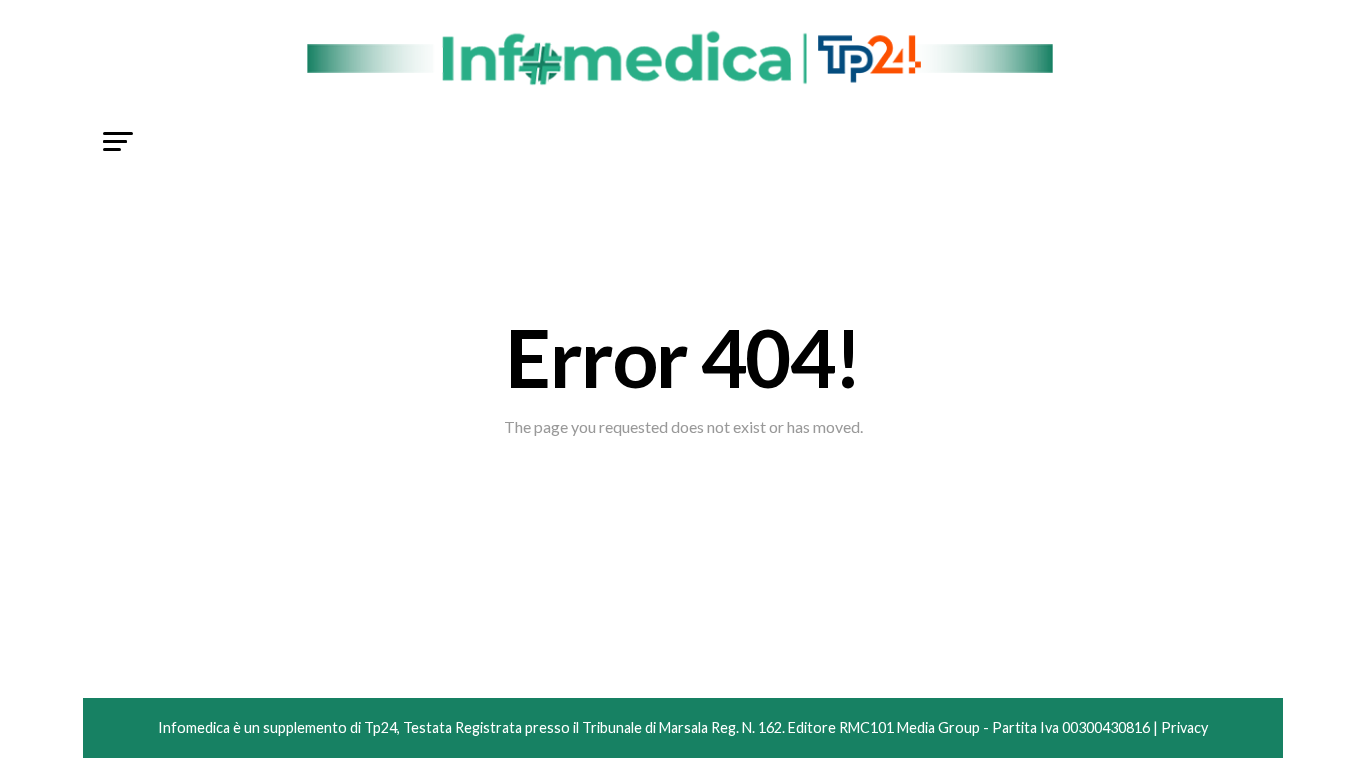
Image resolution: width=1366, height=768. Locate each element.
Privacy (1184, 727)
